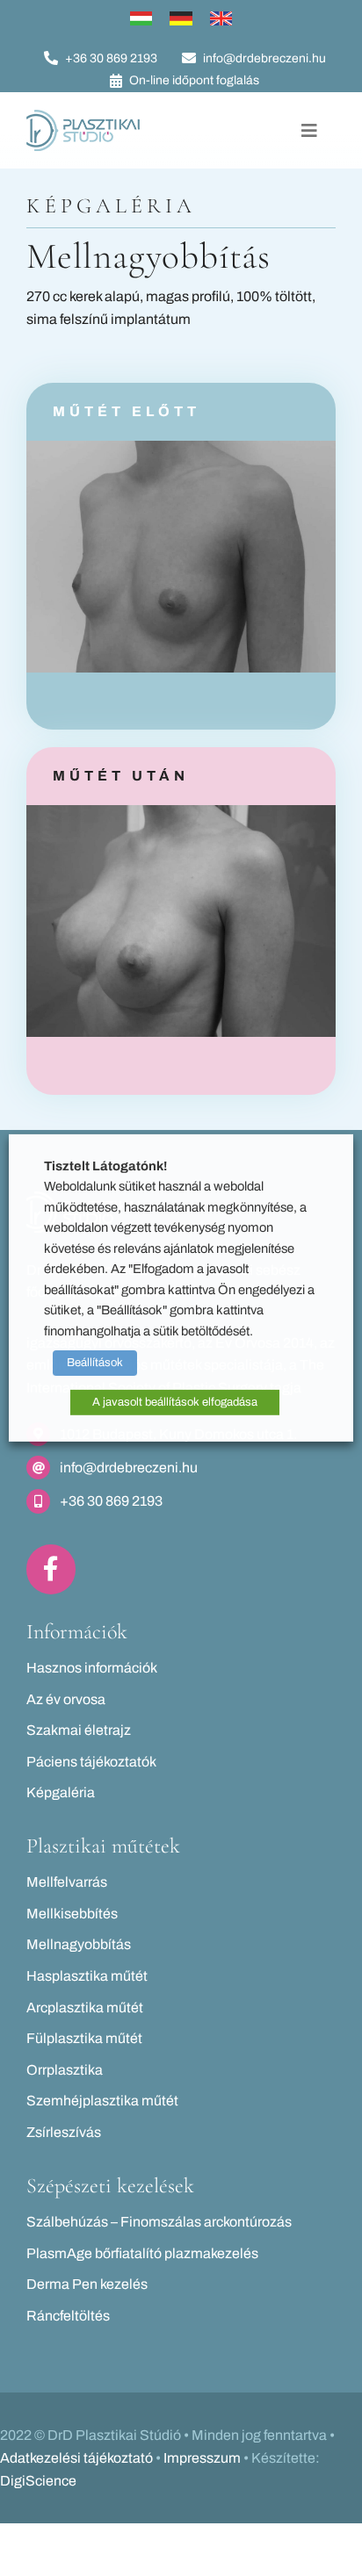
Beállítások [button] (95, 1363)
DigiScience (38, 2481)
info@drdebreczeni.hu (129, 1468)
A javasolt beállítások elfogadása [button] (175, 1402)
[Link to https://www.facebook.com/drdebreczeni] (51, 1569)
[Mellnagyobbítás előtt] (181, 447)
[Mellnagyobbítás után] (181, 812)
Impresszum (202, 2458)
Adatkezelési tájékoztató (76, 2458)
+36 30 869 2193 (111, 1501)
